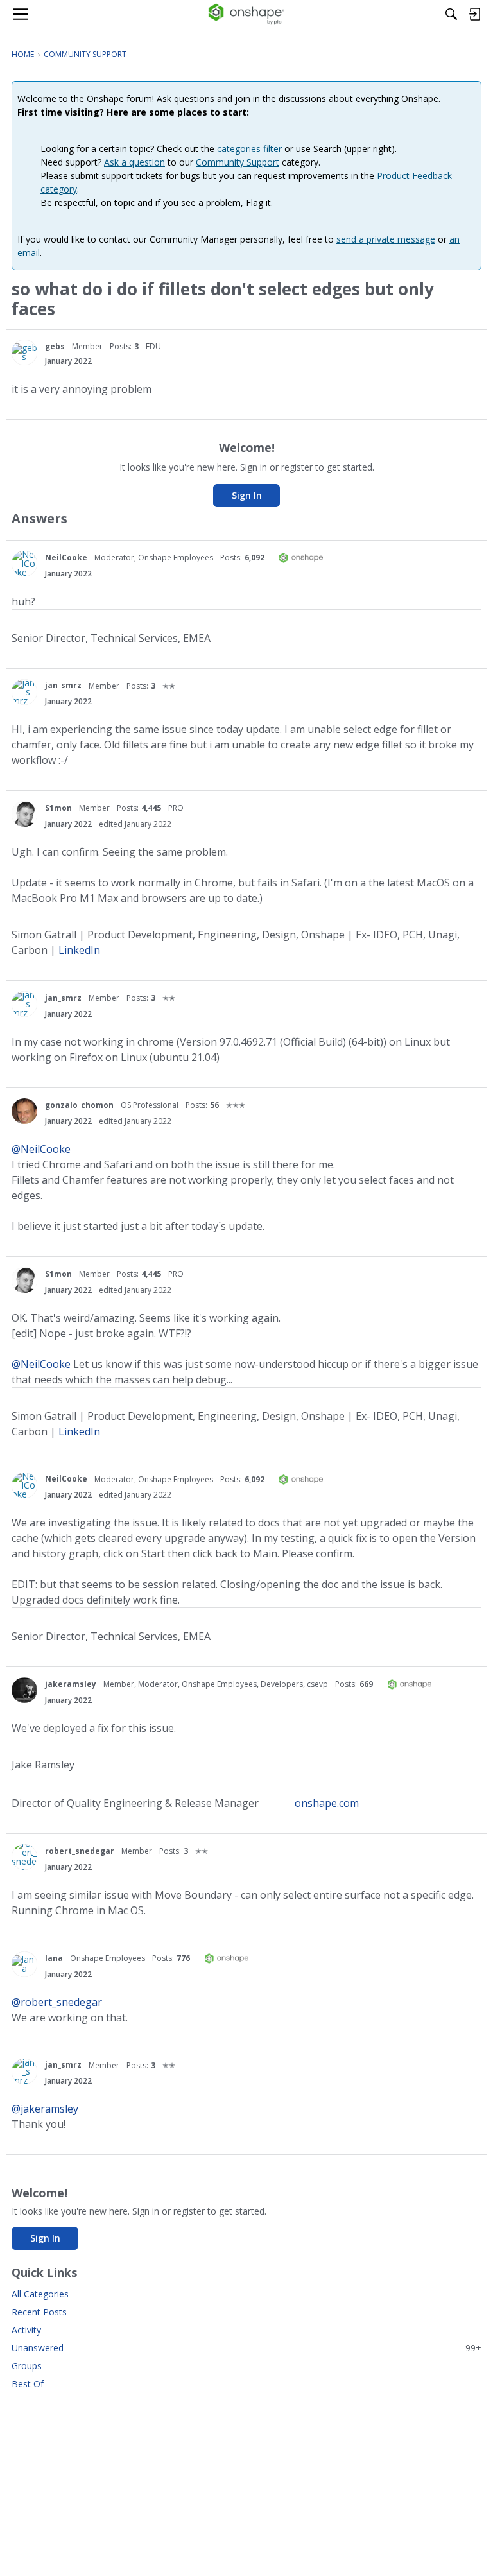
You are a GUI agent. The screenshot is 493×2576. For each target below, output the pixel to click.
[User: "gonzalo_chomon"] (24, 1111)
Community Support (238, 162)
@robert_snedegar (57, 2002)
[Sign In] (474, 14)
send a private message (386, 239)
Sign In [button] (247, 495)
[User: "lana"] (24, 1964)
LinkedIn (79, 950)
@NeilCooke (41, 1149)
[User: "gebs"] (24, 352)
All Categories (40, 2294)
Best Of (28, 2384)
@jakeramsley (45, 2109)
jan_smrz (63, 685)
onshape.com (327, 1803)
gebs (55, 346)
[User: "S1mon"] (24, 814)
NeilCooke (66, 558)
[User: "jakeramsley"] (24, 1690)
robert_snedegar (80, 1851)
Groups (27, 2366)
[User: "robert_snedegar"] (24, 1857)
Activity (26, 2330)
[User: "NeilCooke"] (24, 564)
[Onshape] (247, 14)
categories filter (249, 149)
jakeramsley (71, 1684)
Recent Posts (39, 2312)
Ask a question (134, 162)
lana (54, 1958)
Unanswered (246, 2348)
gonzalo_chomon (79, 1105)
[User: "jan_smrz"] (24, 692)
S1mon (58, 808)
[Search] (451, 14)
